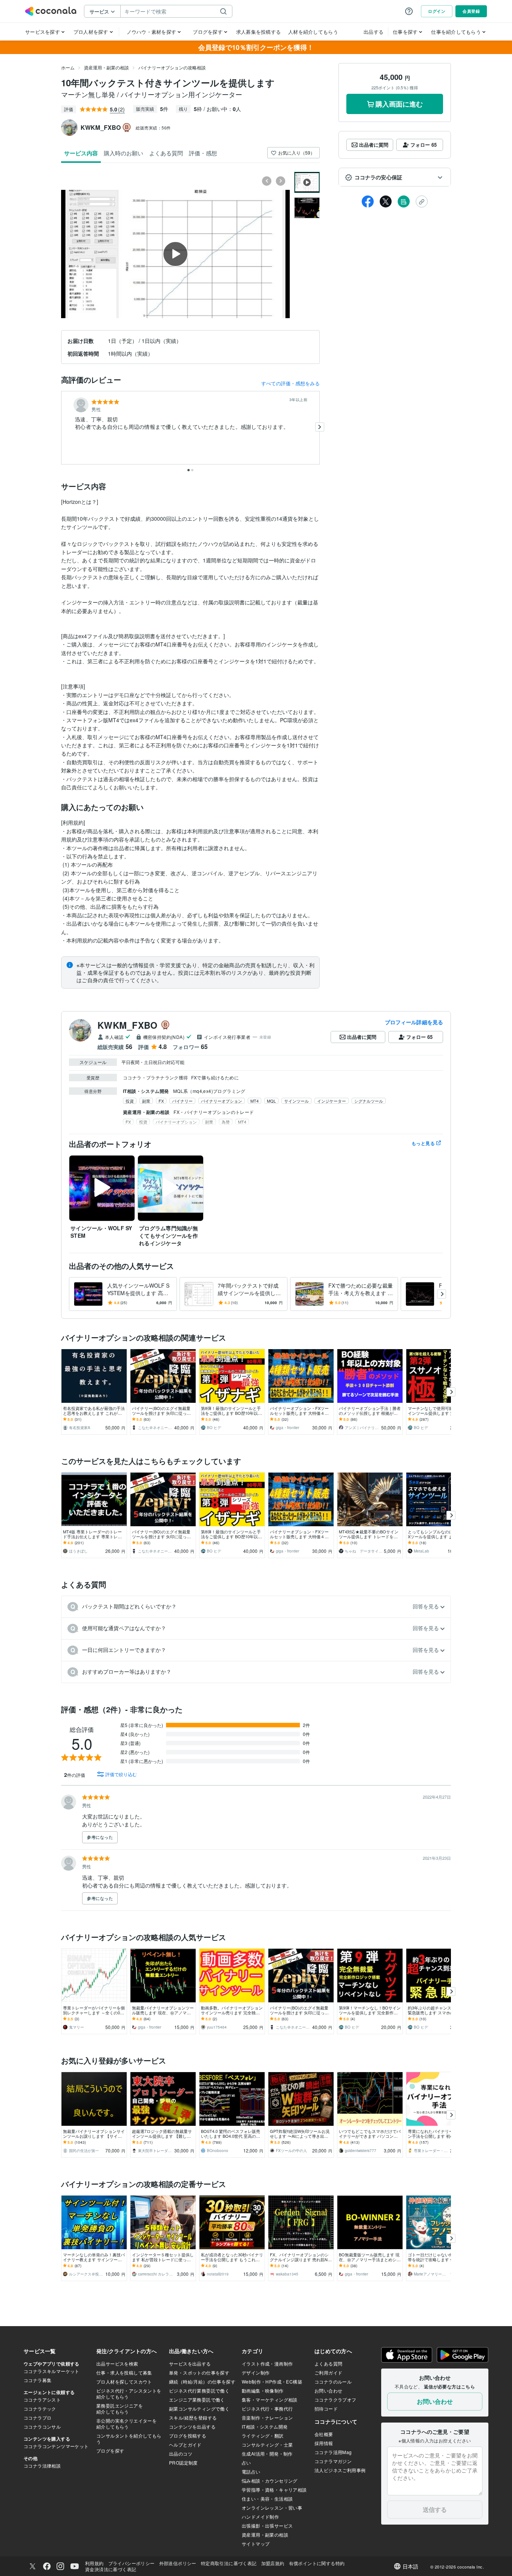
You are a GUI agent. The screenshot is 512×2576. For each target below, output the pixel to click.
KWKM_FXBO (128, 1025)
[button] (395, 177)
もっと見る (423, 1143)
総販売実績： (153, 128)
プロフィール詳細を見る (414, 1022)
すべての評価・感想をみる (290, 383)
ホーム (68, 67)
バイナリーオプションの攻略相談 (172, 67)
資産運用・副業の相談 (106, 67)
